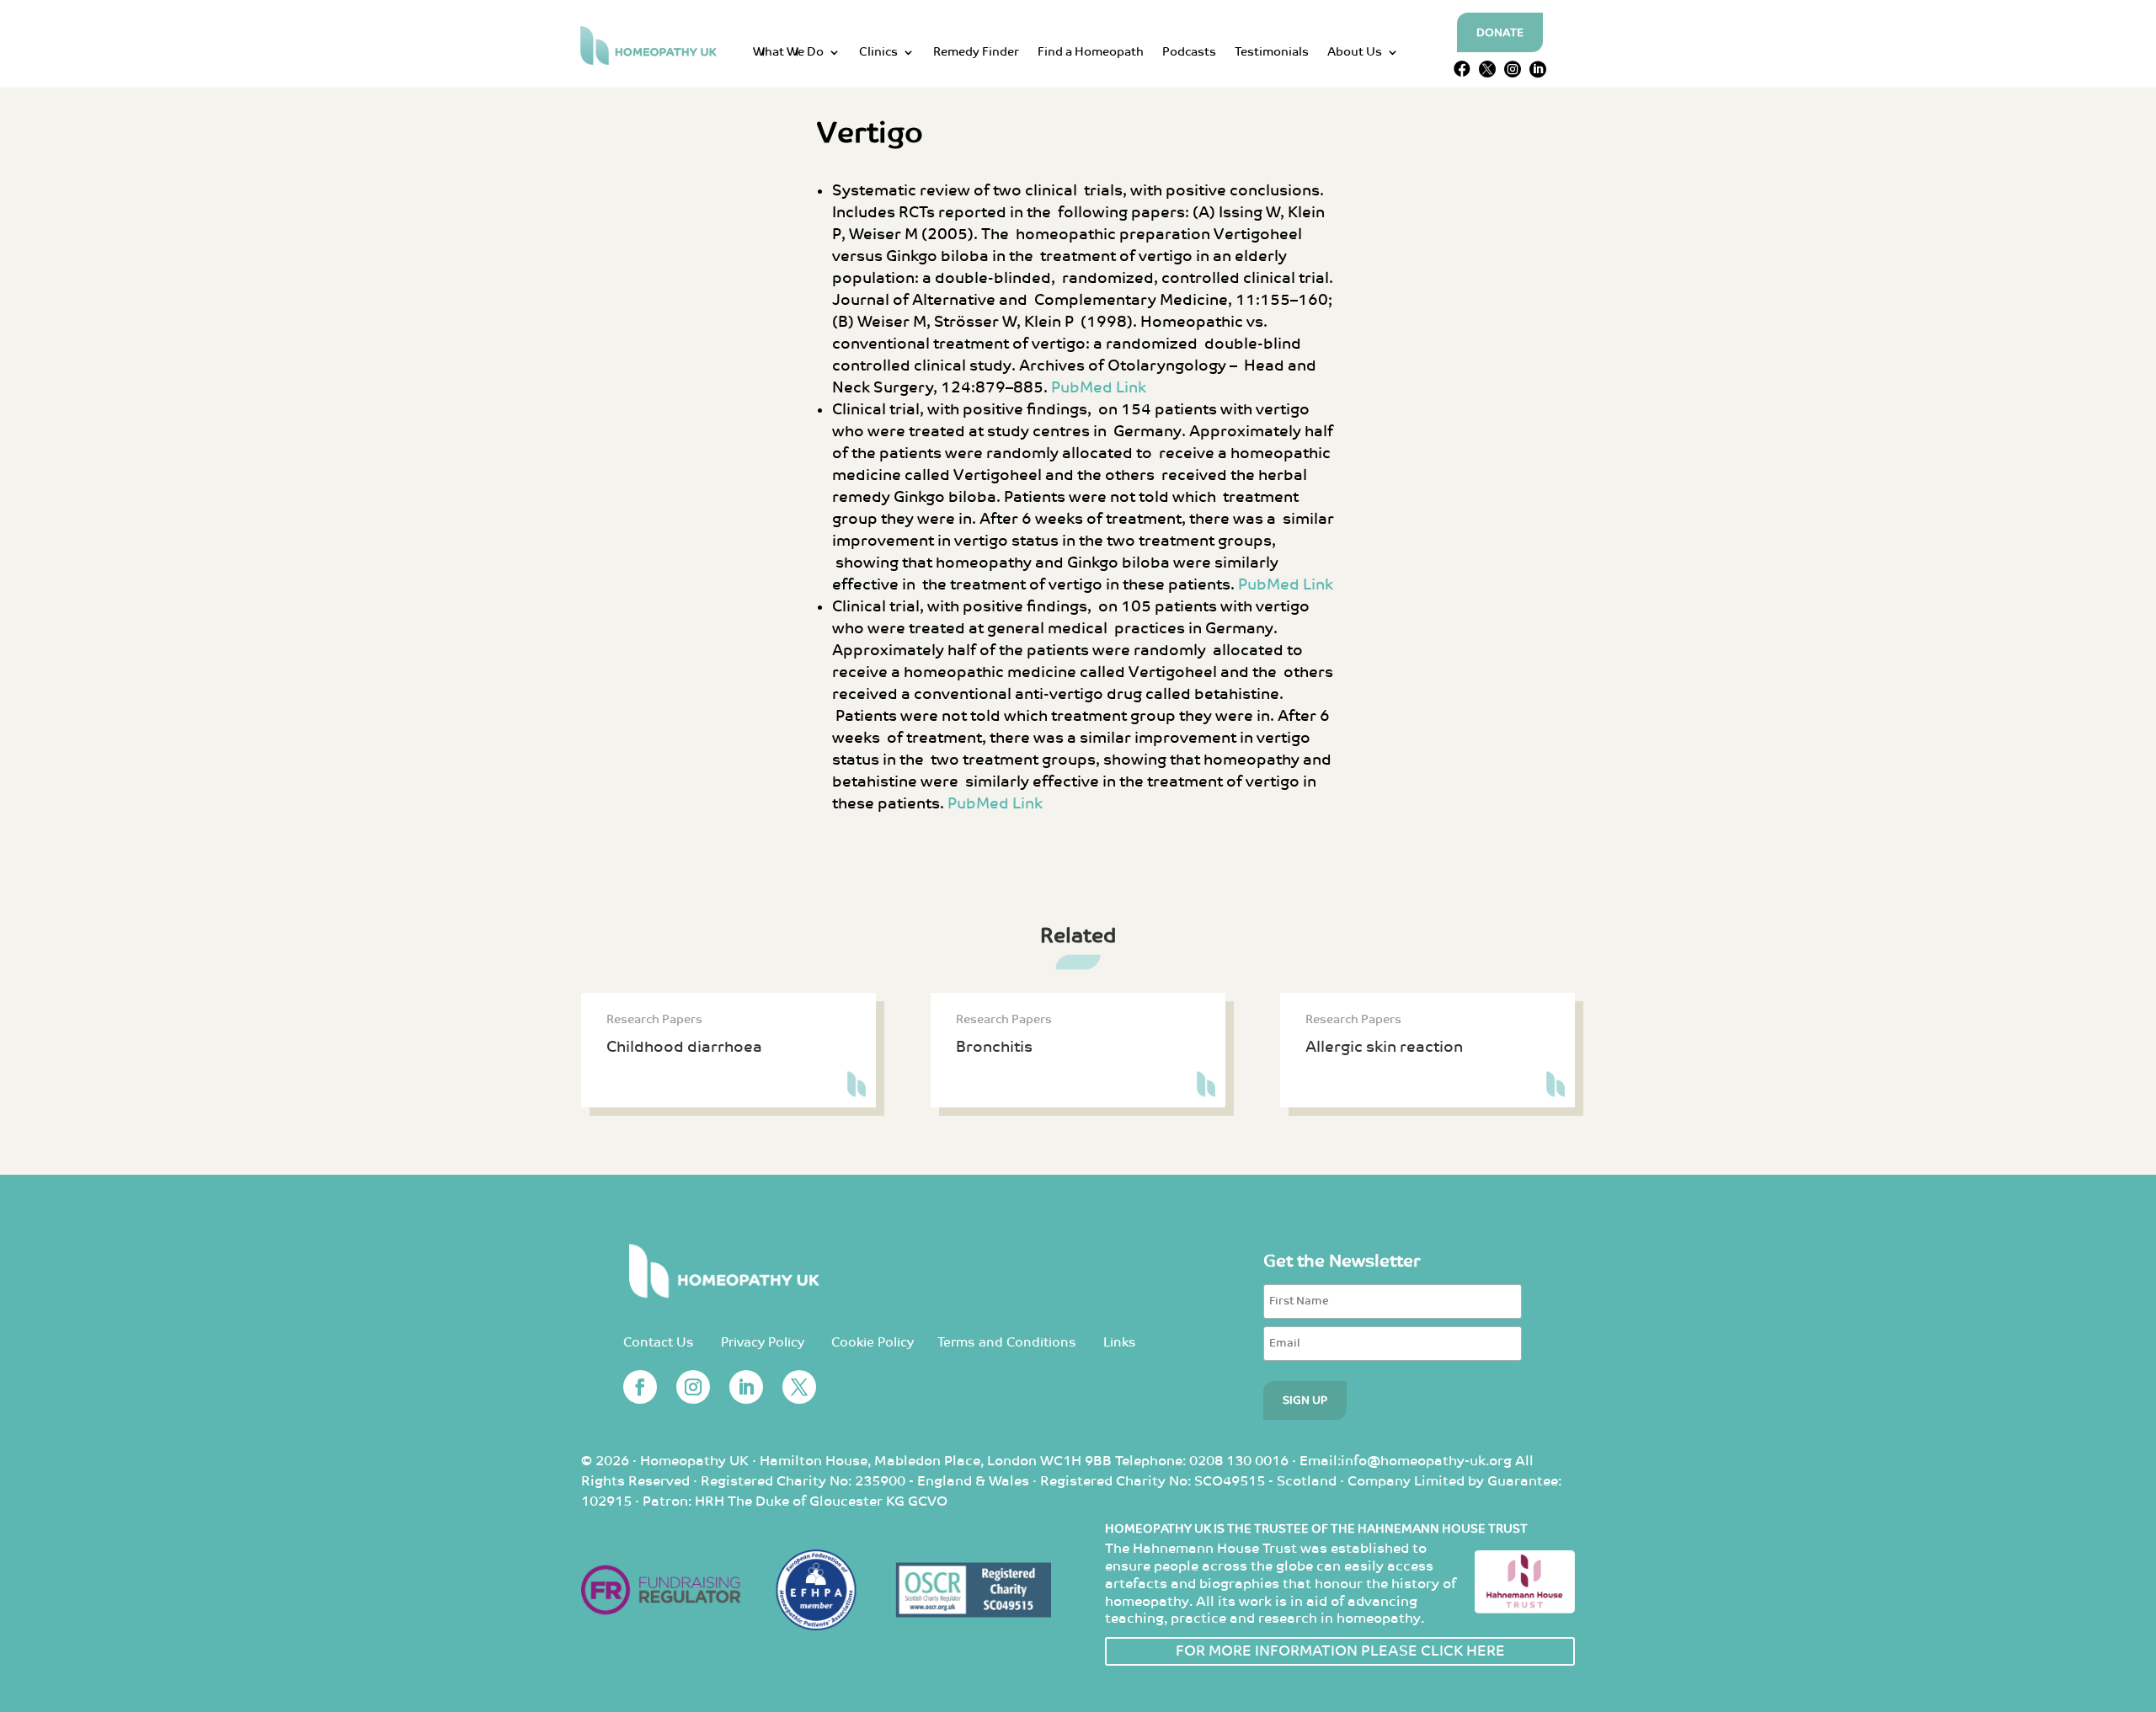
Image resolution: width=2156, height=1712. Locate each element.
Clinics (878, 53)
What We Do (788, 53)
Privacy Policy (763, 1343)
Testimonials (1272, 53)
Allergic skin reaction (1384, 1047)
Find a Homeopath (1091, 53)
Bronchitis (994, 1047)
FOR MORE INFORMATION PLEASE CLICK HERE (1340, 1651)
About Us (1355, 53)
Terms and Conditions (1007, 1343)
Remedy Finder (976, 53)
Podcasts (1189, 53)
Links (1120, 1343)
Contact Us (659, 1343)
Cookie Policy (873, 1343)
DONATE (1500, 33)
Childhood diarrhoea (684, 1047)
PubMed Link (1099, 388)
